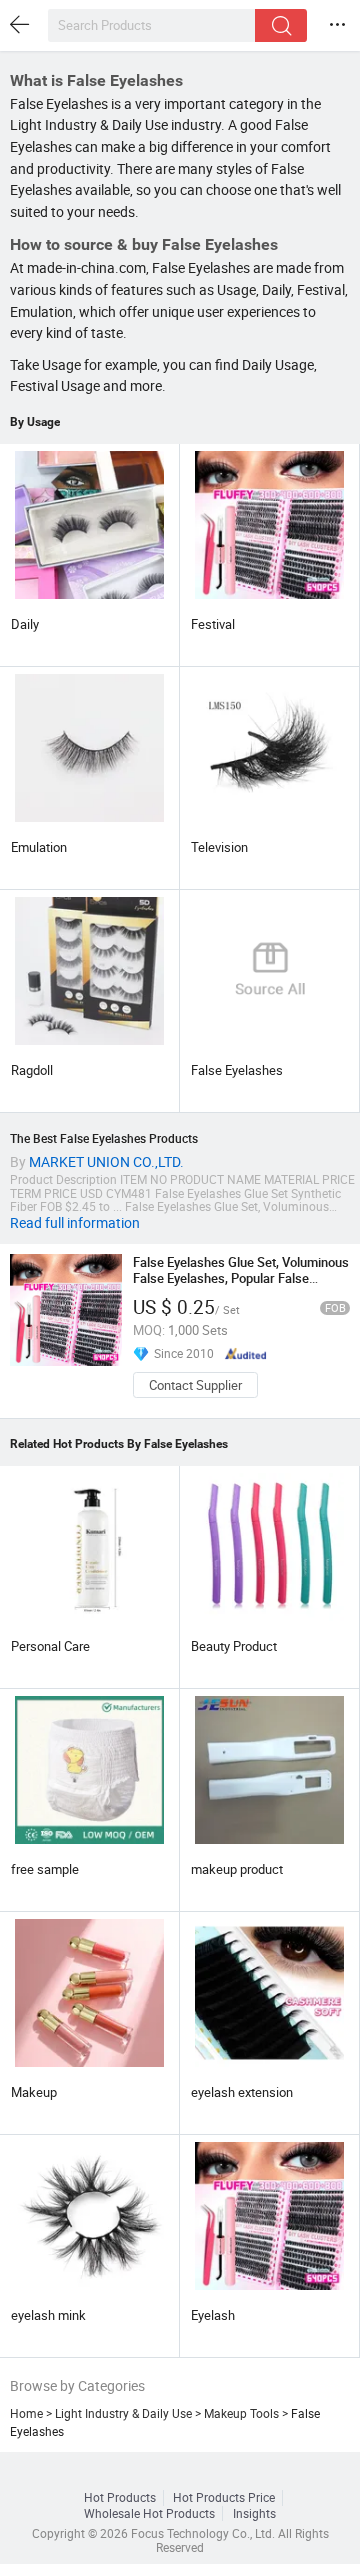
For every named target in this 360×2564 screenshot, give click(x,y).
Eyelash (213, 2315)
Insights (254, 2513)
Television (219, 847)
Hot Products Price (224, 2497)
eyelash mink (48, 2315)
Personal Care (50, 1646)
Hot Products (120, 2497)
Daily (25, 624)
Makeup (34, 2092)
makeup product (237, 1869)
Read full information (75, 1223)
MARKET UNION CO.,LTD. (106, 1161)
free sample (45, 1869)
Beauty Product (234, 1646)
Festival (213, 624)
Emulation (39, 847)
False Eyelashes (237, 1070)
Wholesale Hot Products (149, 2513)
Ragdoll (32, 1070)
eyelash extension (242, 2092)
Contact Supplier (195, 1385)
